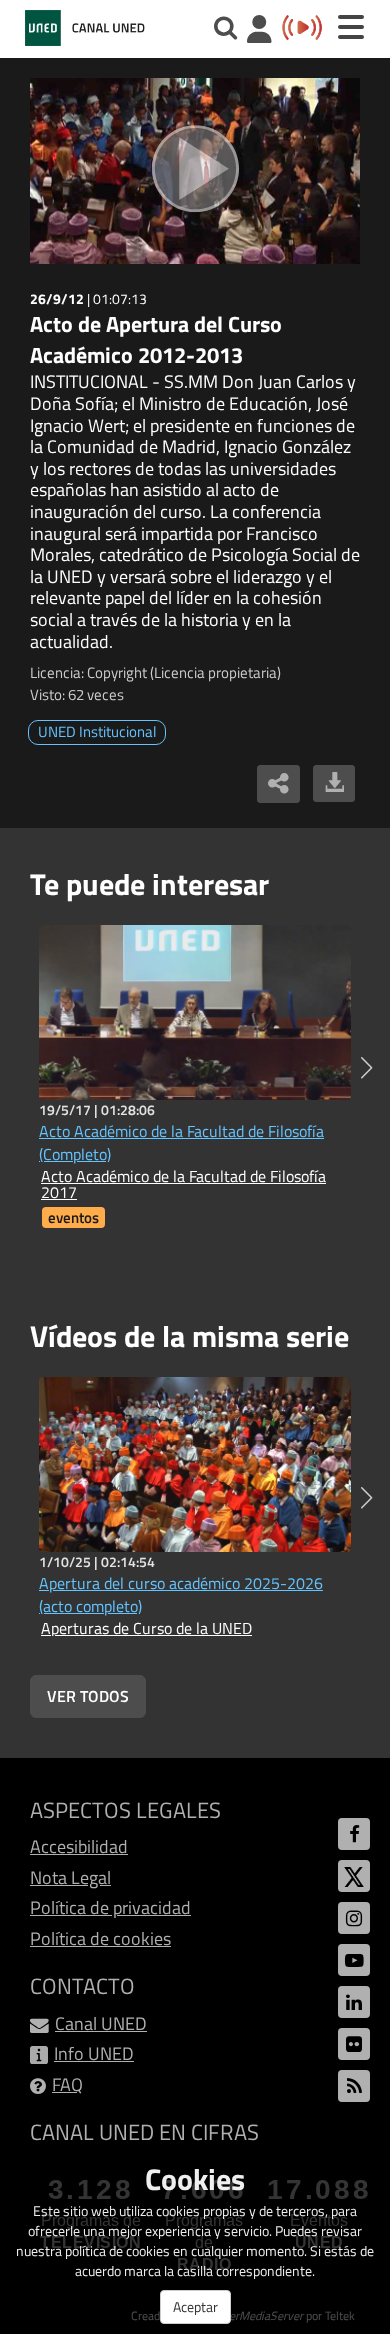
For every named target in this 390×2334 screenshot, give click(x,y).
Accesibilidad (79, 1846)
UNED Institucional (97, 731)
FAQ (67, 2084)
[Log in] (259, 31)
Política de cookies (100, 1938)
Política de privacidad (110, 1907)
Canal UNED (101, 2023)
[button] (366, 1068)
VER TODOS (88, 1696)
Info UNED (94, 2053)
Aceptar (195, 2306)
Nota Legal (70, 1877)
